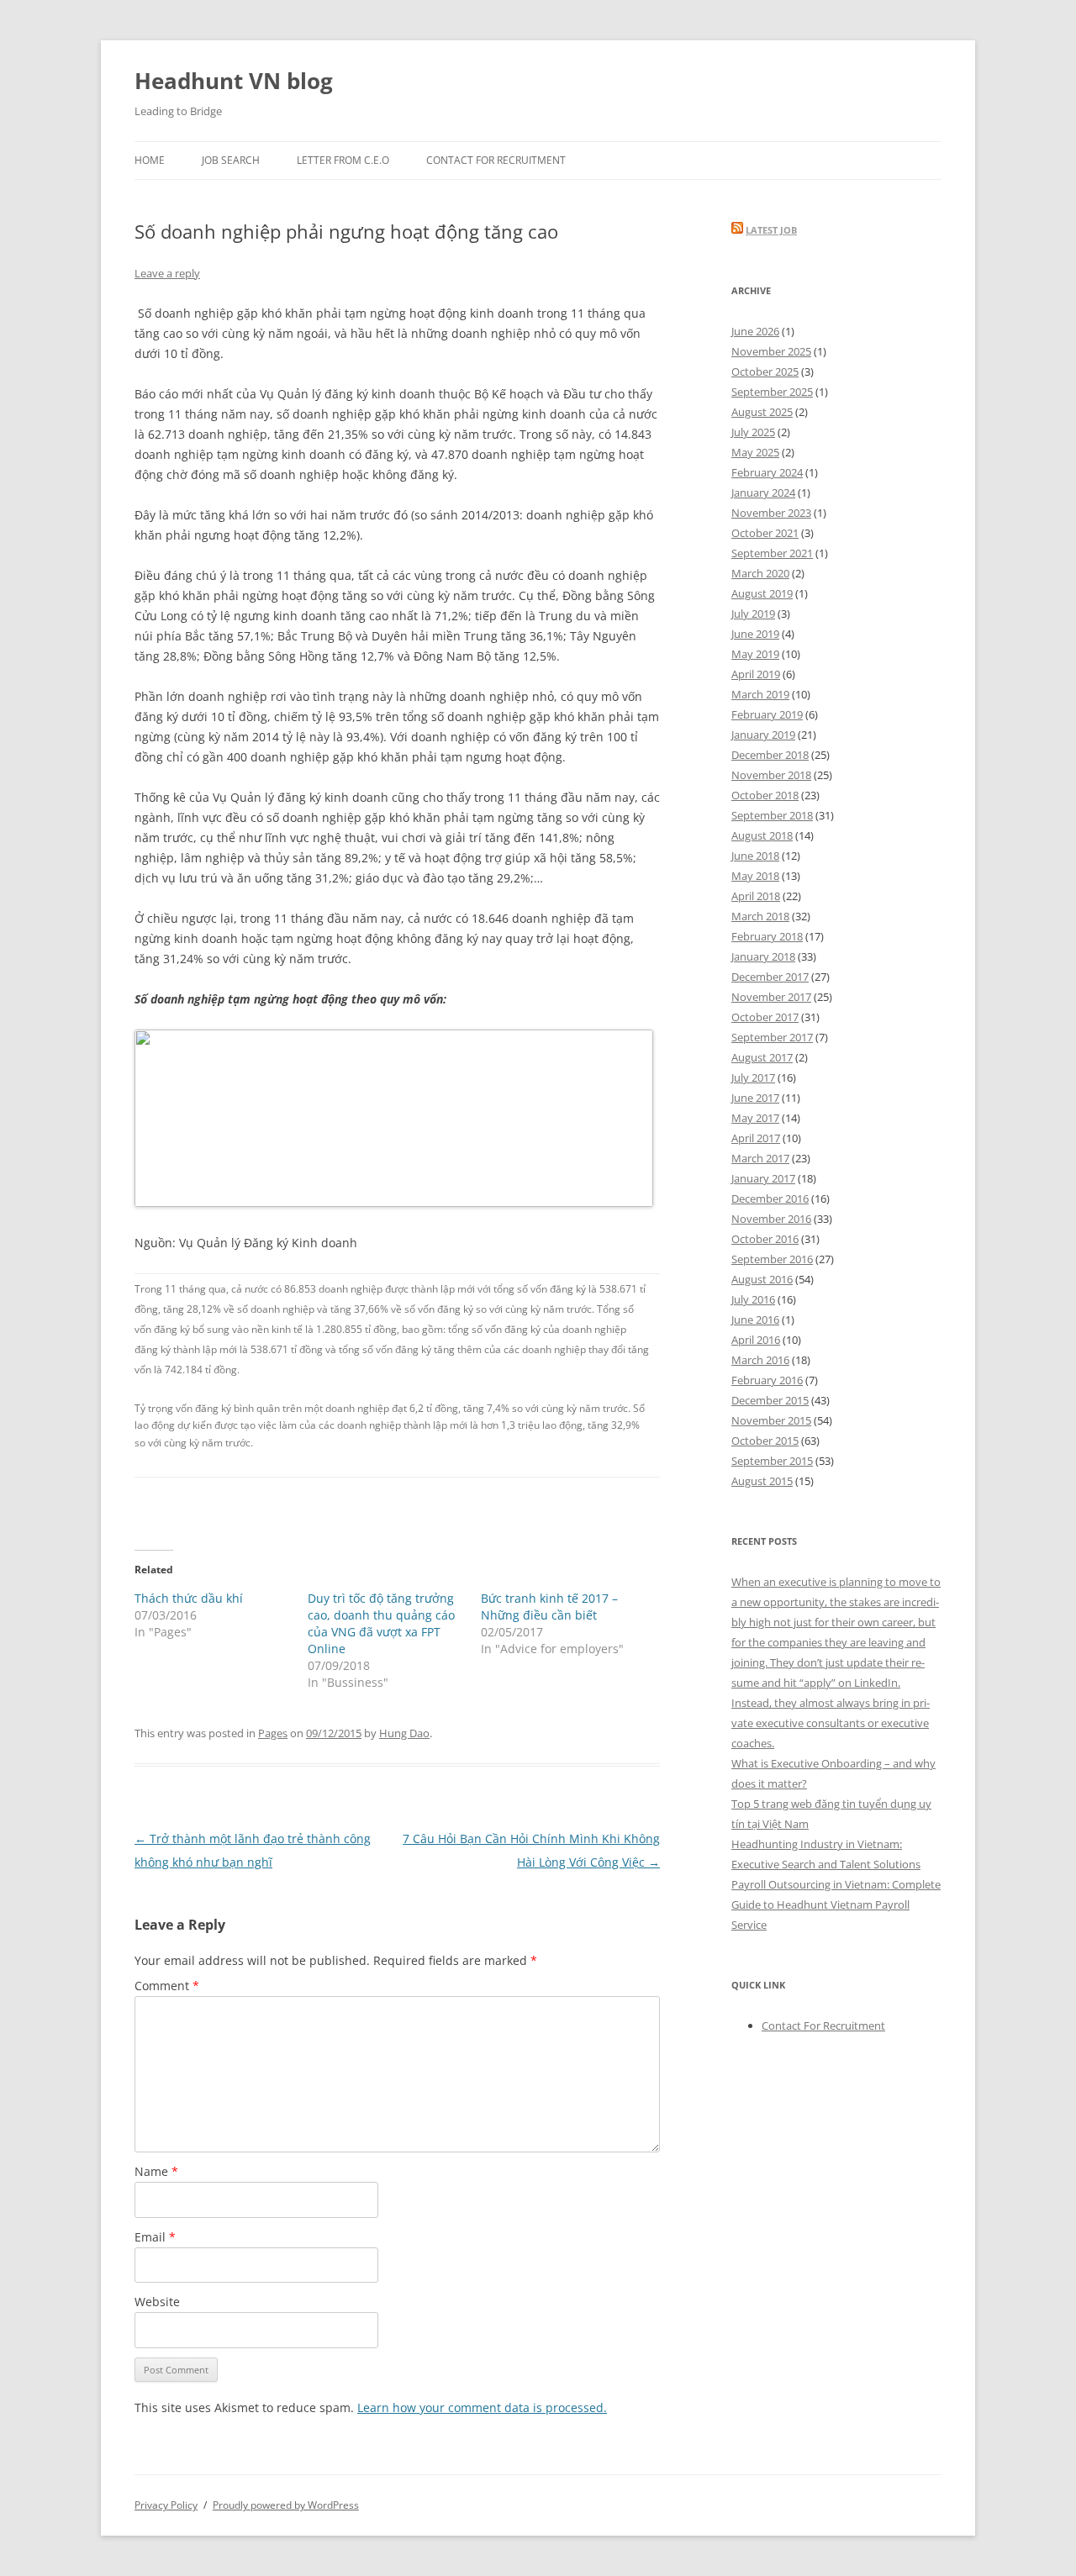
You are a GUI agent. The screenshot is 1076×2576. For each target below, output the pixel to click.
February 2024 (767, 472)
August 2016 (762, 1279)
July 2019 (753, 614)
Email (155, 2237)
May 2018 (755, 876)
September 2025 (772, 392)
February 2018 (767, 936)
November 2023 (771, 513)
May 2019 (755, 654)
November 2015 (771, 1420)
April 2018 (756, 896)
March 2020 (760, 573)
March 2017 (760, 1158)
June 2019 (755, 634)
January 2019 (763, 735)
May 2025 (755, 452)
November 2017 (771, 997)
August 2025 (762, 412)
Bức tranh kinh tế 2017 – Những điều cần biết (549, 1607)
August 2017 (762, 1057)
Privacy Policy (166, 2505)
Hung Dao (404, 1733)
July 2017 (753, 1077)
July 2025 (753, 432)
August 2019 (762, 593)
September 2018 (772, 815)
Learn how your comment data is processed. (482, 2407)
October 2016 (765, 1239)
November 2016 (771, 1219)
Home (150, 160)
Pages (273, 1733)
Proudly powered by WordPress (286, 2505)
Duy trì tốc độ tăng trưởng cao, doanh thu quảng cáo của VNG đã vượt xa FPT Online (381, 1623)
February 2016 (767, 1380)
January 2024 (763, 493)
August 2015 (762, 1481)
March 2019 (760, 694)
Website (157, 2302)
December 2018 (770, 755)
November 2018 (771, 775)
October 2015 (765, 1441)
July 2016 (753, 1299)
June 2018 (755, 856)
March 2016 (760, 1360)
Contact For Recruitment (496, 160)
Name (156, 2171)
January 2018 (763, 956)
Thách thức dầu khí (189, 1598)
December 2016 (770, 1198)
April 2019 (756, 674)
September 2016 (772, 1259)
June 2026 (755, 331)
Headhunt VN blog (234, 81)
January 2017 (763, 1178)
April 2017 (756, 1138)
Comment (167, 1986)
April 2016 (756, 1340)
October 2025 (765, 371)
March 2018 (760, 916)
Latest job (771, 230)
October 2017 (765, 1017)
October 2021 (765, 533)
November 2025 (771, 351)
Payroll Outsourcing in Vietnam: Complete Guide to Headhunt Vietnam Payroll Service (836, 1904)
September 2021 (772, 553)
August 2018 (762, 835)
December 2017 (770, 977)
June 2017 (755, 1098)
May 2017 (755, 1118)
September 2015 (772, 1461)
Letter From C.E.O (343, 160)
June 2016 (755, 1320)
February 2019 (767, 714)
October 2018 (765, 795)
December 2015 (770, 1400)
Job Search (231, 160)
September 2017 (772, 1037)
